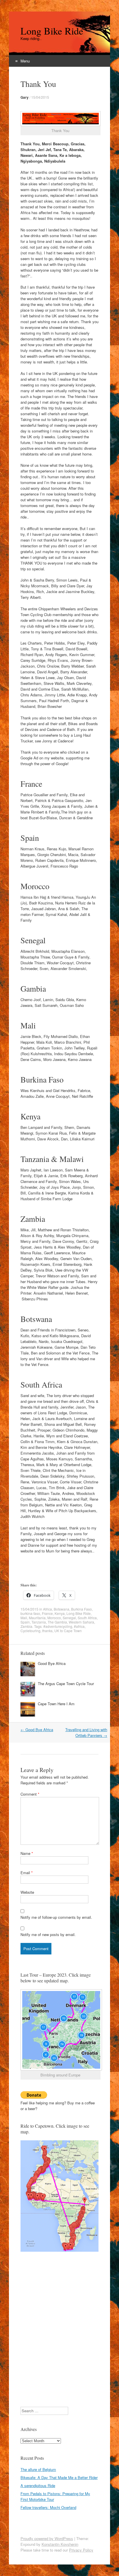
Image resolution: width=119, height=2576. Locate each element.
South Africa (87, 1618)
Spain (25, 1622)
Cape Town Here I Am (56, 1704)
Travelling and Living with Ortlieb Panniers (86, 1732)
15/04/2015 (40, 97)
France (47, 1613)
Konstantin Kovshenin (60, 2544)
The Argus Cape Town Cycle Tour (66, 1684)
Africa (48, 1609)
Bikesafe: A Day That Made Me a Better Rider (59, 2477)
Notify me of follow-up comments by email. (56, 1917)
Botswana (62, 1609)
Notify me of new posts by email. (48, 1934)
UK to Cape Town (68, 1631)
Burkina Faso (81, 1609)
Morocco (54, 1618)
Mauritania (37, 1618)
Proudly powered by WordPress (47, 2538)
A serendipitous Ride (38, 2486)
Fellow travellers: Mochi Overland (48, 2507)
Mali (24, 1618)
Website (27, 1892)
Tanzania (39, 1622)
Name (27, 1853)
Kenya (60, 1613)
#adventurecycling (58, 1626)
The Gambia (57, 1622)
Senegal (69, 1618)
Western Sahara (81, 1622)
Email (27, 1873)
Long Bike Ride (52, 31)
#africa (79, 1626)
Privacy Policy (81, 2550)
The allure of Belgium (38, 2469)
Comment (30, 1794)
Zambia (26, 1626)
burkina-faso (30, 1613)
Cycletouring (30, 1631)
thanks (47, 1631)
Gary (25, 97)
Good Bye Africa (52, 1663)
